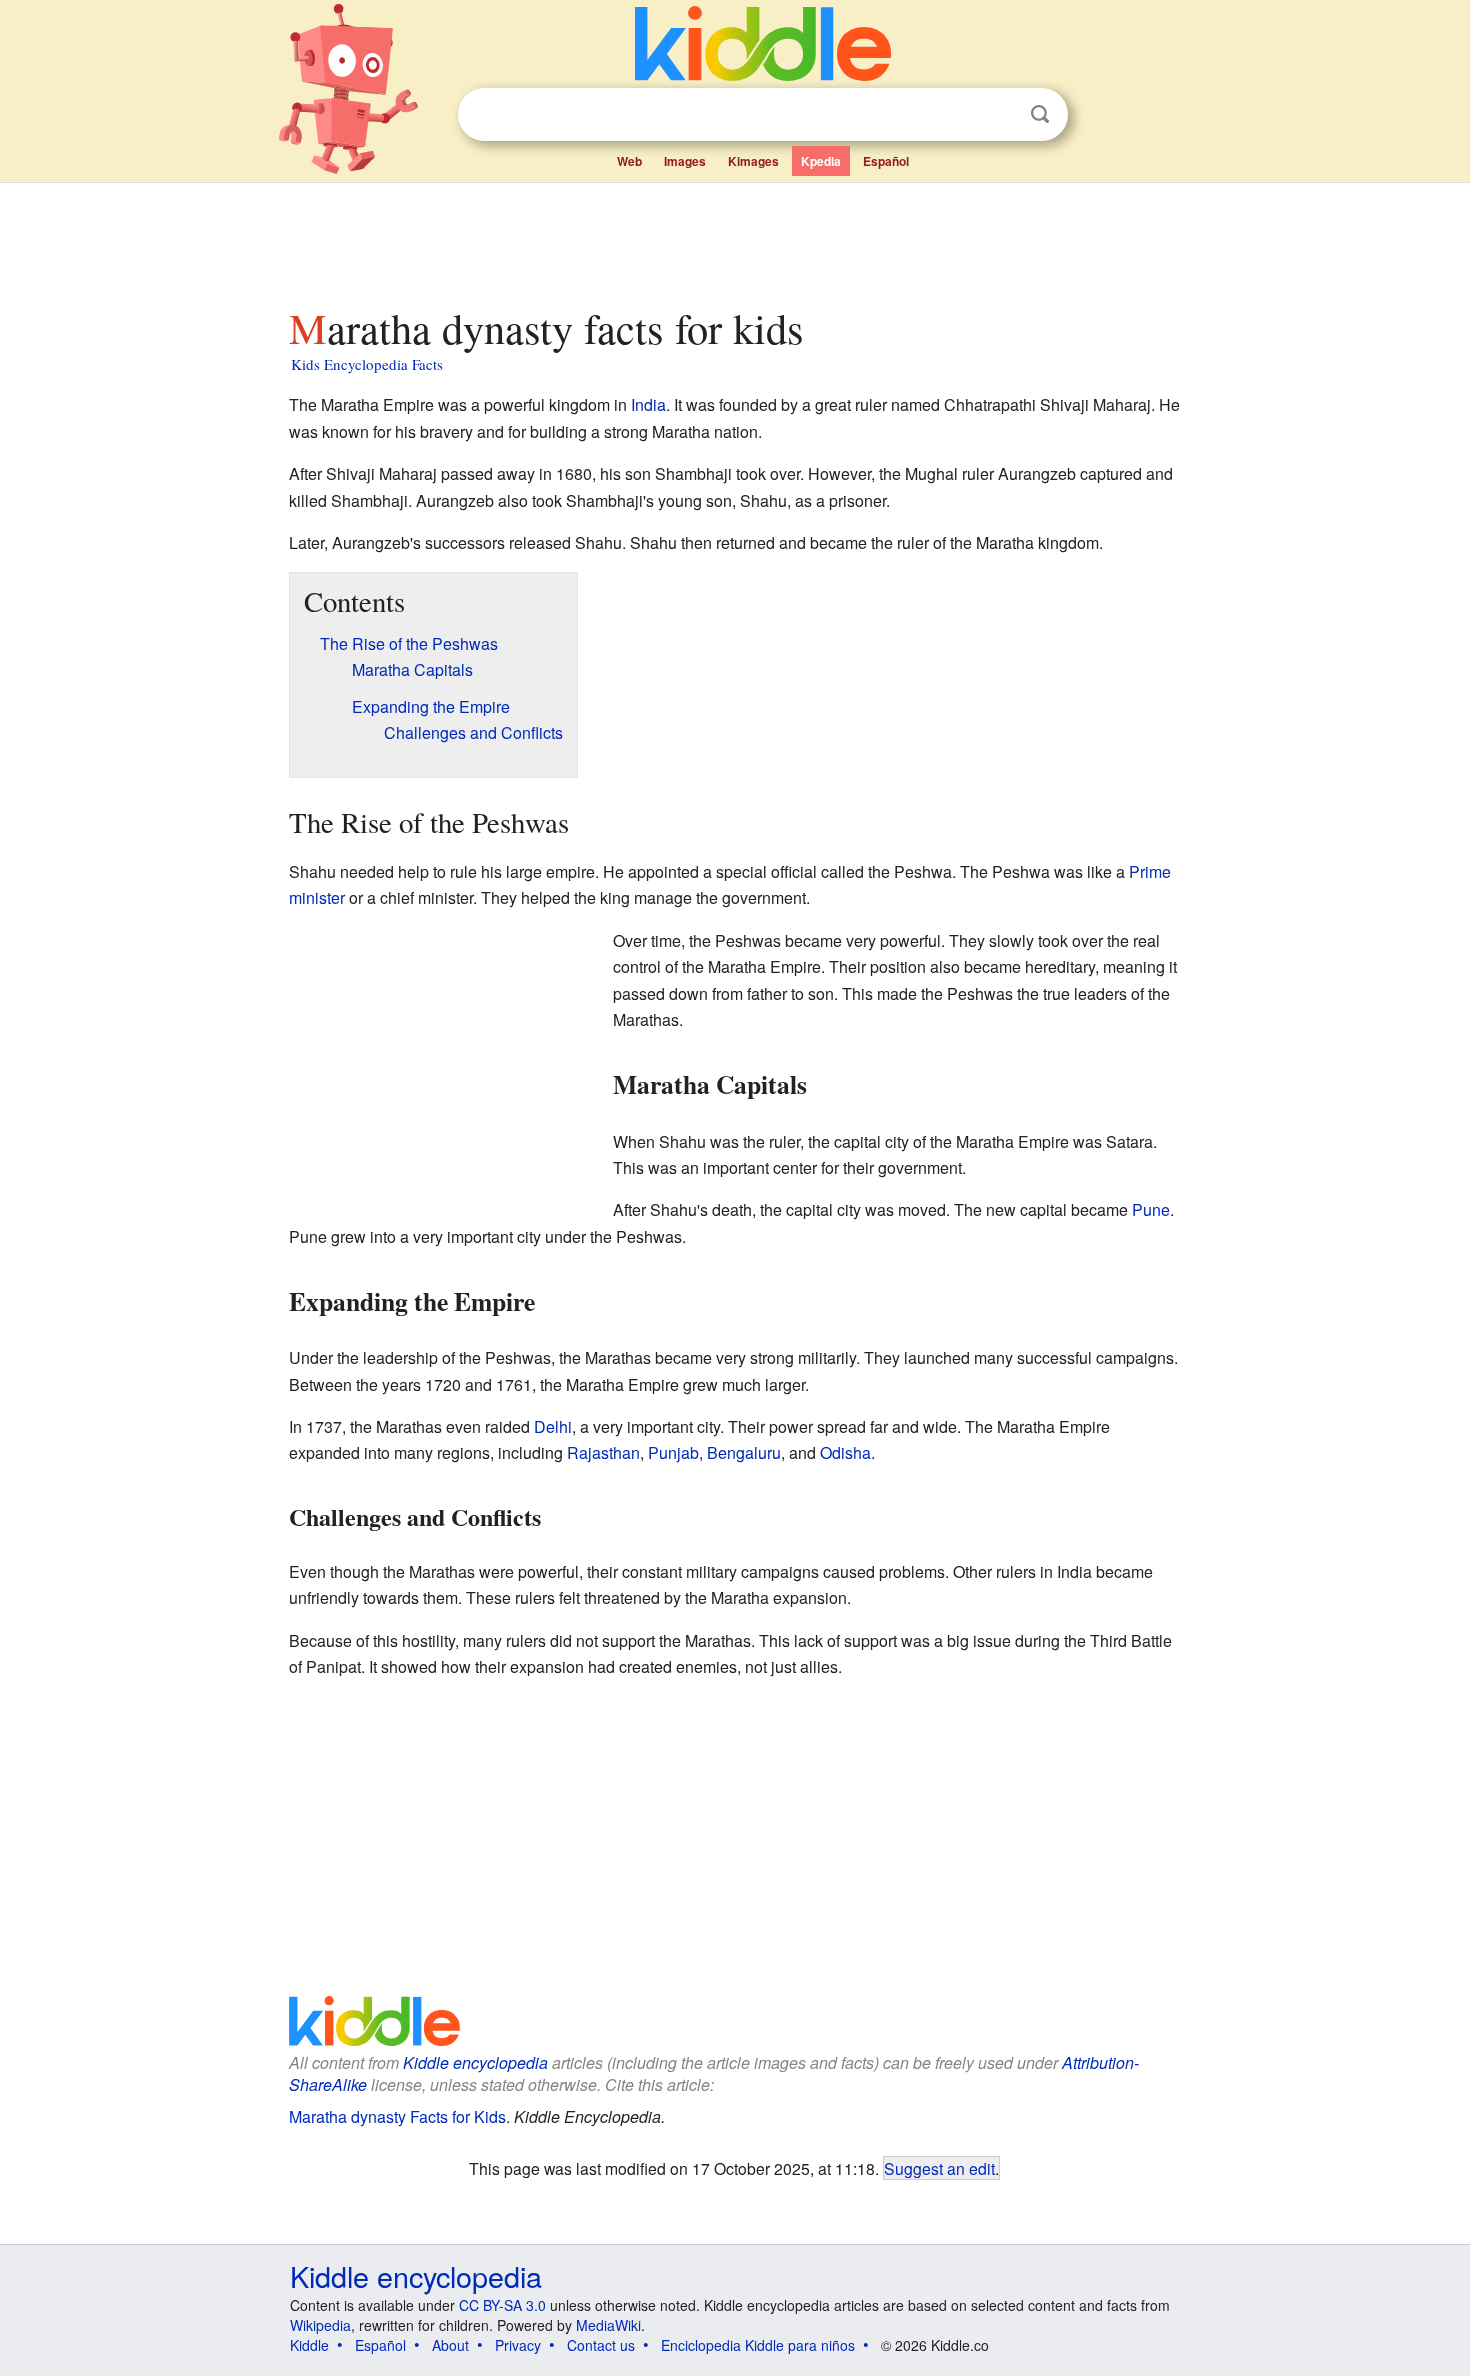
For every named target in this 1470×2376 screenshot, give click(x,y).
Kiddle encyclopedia (475, 2062)
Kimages (753, 161)
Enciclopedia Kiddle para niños (758, 2345)
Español (886, 161)
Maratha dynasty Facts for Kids (397, 2116)
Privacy (518, 2345)
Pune (1151, 1209)
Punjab (673, 1452)
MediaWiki (608, 2325)
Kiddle (309, 2345)
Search (1040, 114)
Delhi (553, 1426)
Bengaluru (744, 1452)
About (450, 2345)
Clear (999, 115)
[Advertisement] (734, 239)
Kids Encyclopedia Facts (367, 364)
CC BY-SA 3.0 (502, 2305)
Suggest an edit (939, 2168)
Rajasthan (603, 1452)
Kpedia (821, 161)
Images (685, 161)
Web (629, 161)
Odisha (845, 1452)
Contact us (601, 2345)
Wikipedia (320, 2325)
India (648, 404)
